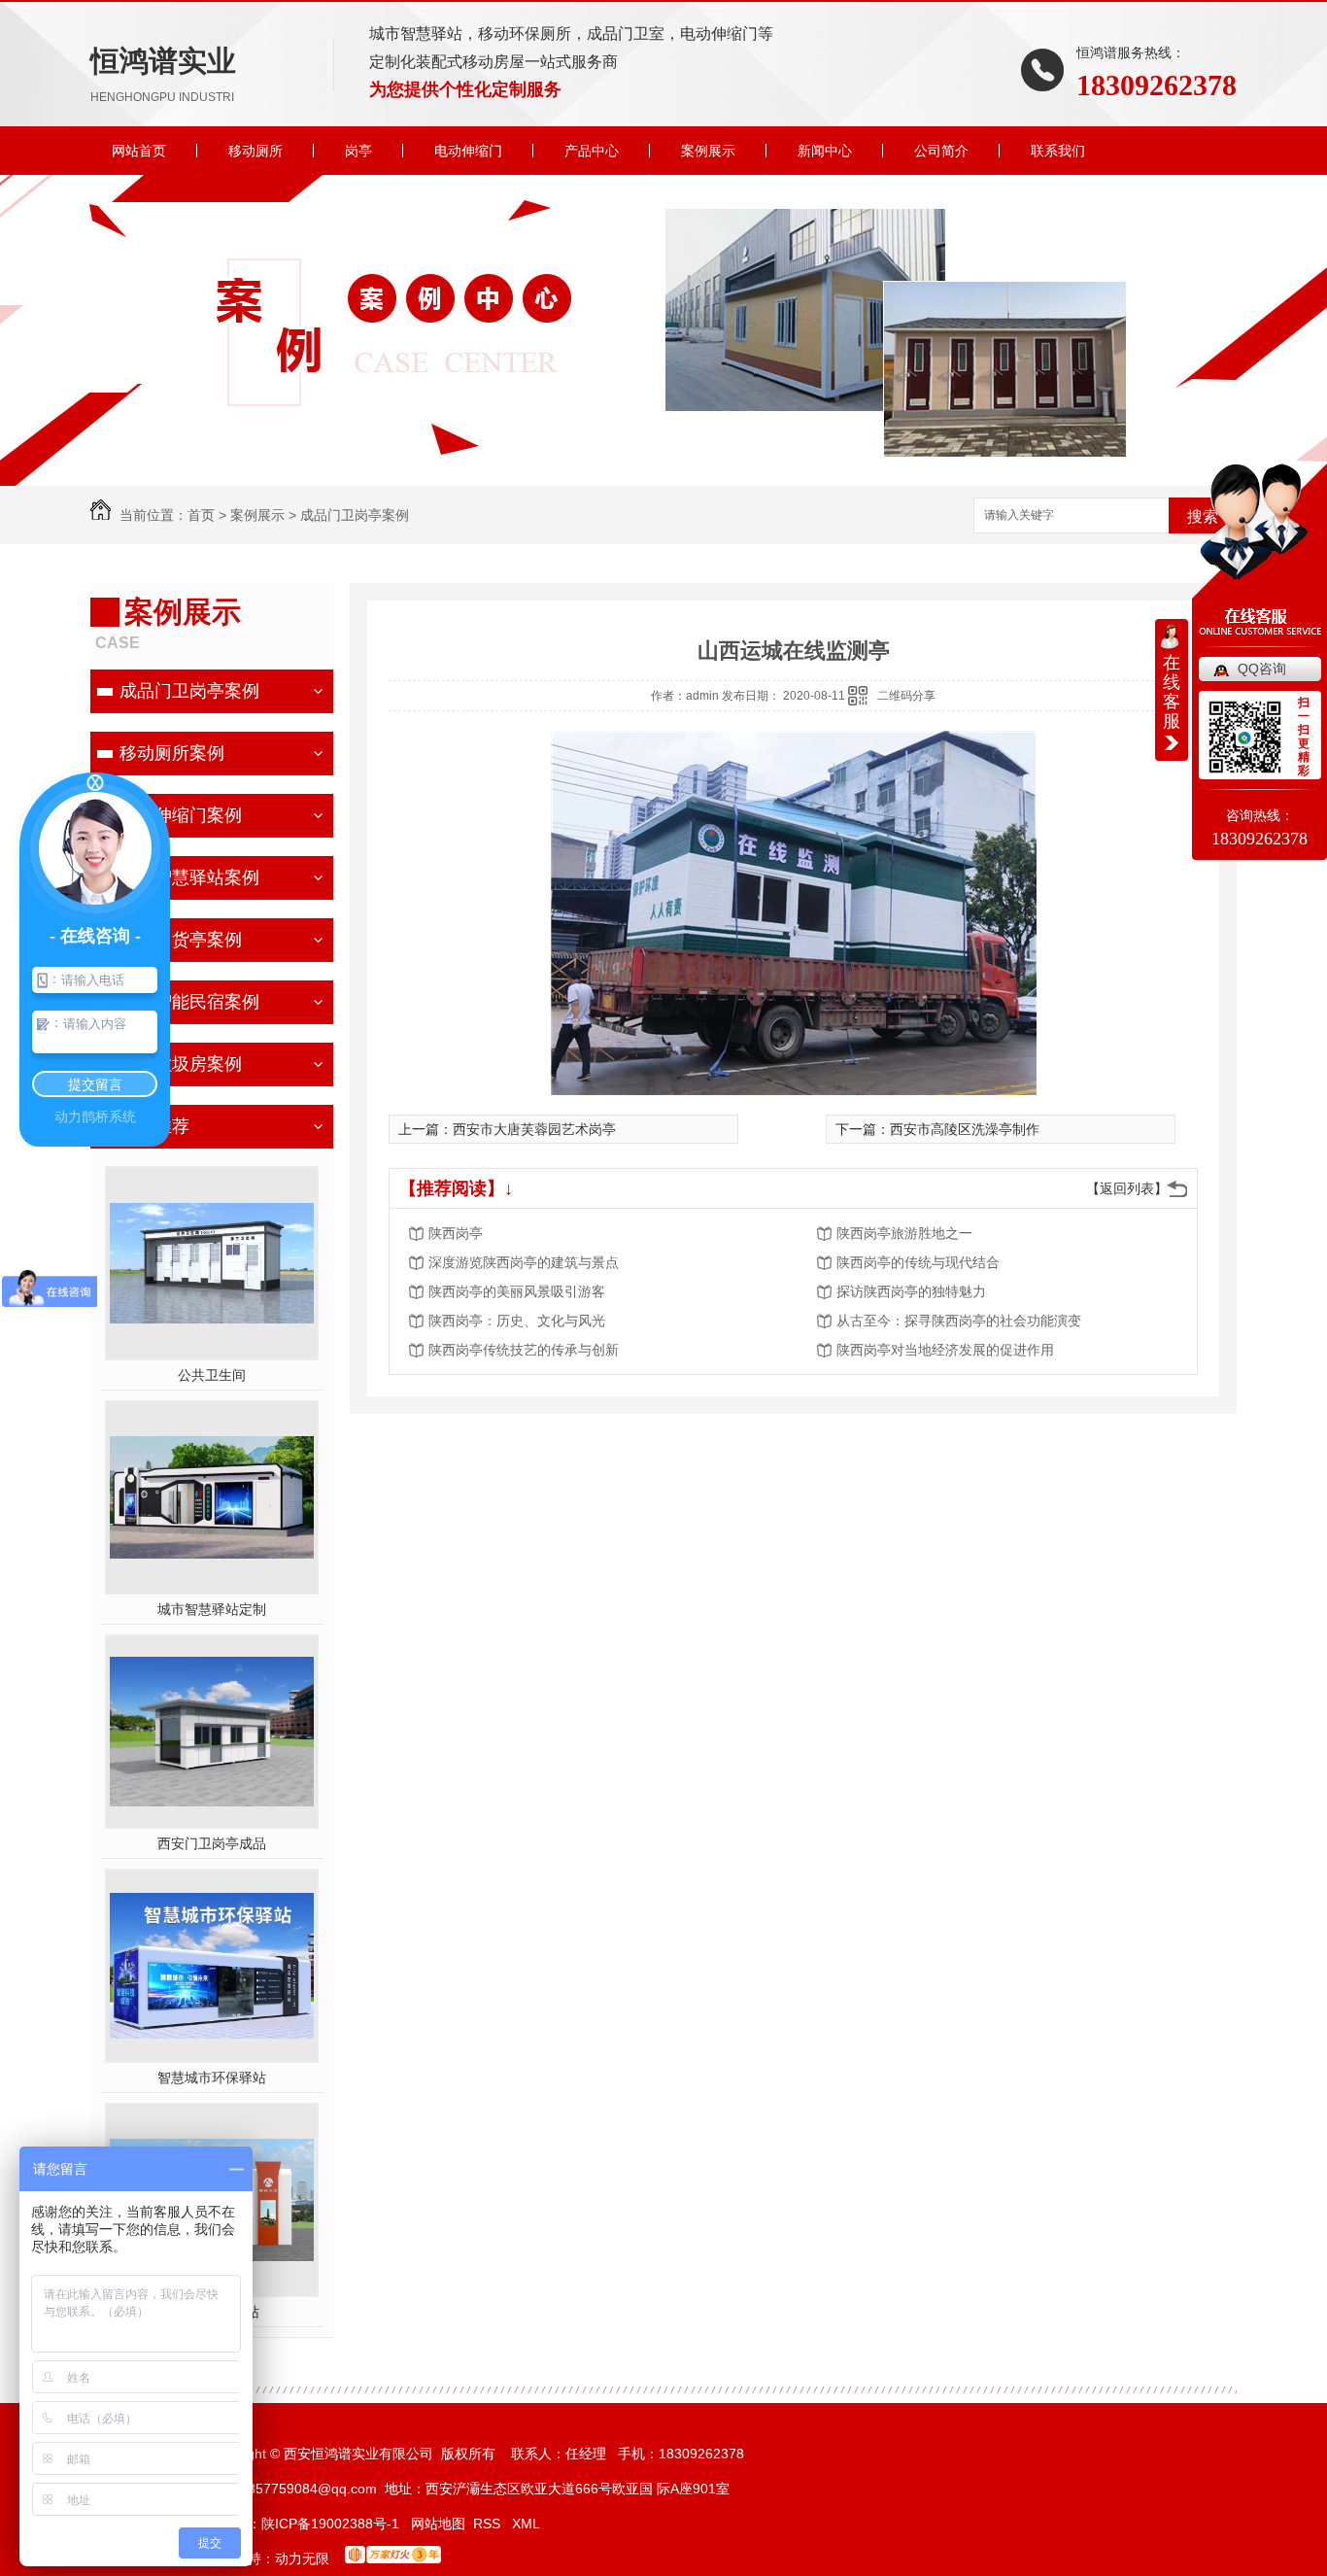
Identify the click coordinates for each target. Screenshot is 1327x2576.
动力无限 (302, 2559)
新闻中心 (825, 151)
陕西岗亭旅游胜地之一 (904, 1233)
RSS (489, 2524)
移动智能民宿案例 (189, 1002)
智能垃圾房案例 (181, 1064)
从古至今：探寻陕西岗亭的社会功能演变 (959, 1321)
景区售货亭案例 (181, 940)
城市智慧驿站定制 (212, 1609)
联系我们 (1058, 151)
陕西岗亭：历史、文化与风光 (517, 1321)
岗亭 (358, 151)
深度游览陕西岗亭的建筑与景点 (524, 1262)
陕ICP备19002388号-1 (330, 2524)
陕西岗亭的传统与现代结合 (918, 1262)
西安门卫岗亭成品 (212, 1843)
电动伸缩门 (468, 151)
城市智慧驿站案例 (189, 877)
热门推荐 (154, 1126)
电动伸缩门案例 (181, 815)
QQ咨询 (1262, 669)
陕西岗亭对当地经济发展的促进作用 (945, 1350)
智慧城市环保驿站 (212, 2078)
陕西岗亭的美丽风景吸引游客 (517, 1291)
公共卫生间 (212, 1375)
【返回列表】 (1127, 1188)
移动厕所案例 (172, 753)
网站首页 (139, 151)
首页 (201, 515)
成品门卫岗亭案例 (355, 515)
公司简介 (941, 151)
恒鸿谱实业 (163, 74)
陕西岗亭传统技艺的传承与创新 (524, 1350)
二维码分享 (906, 696)
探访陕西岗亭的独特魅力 (911, 1291)
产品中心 (592, 151)
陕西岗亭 (456, 1233)
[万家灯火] (393, 2559)
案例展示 (708, 151)
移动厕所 (255, 151)
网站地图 (438, 2524)
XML (526, 2524)
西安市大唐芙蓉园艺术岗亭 (534, 1129)
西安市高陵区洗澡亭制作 (965, 1129)
